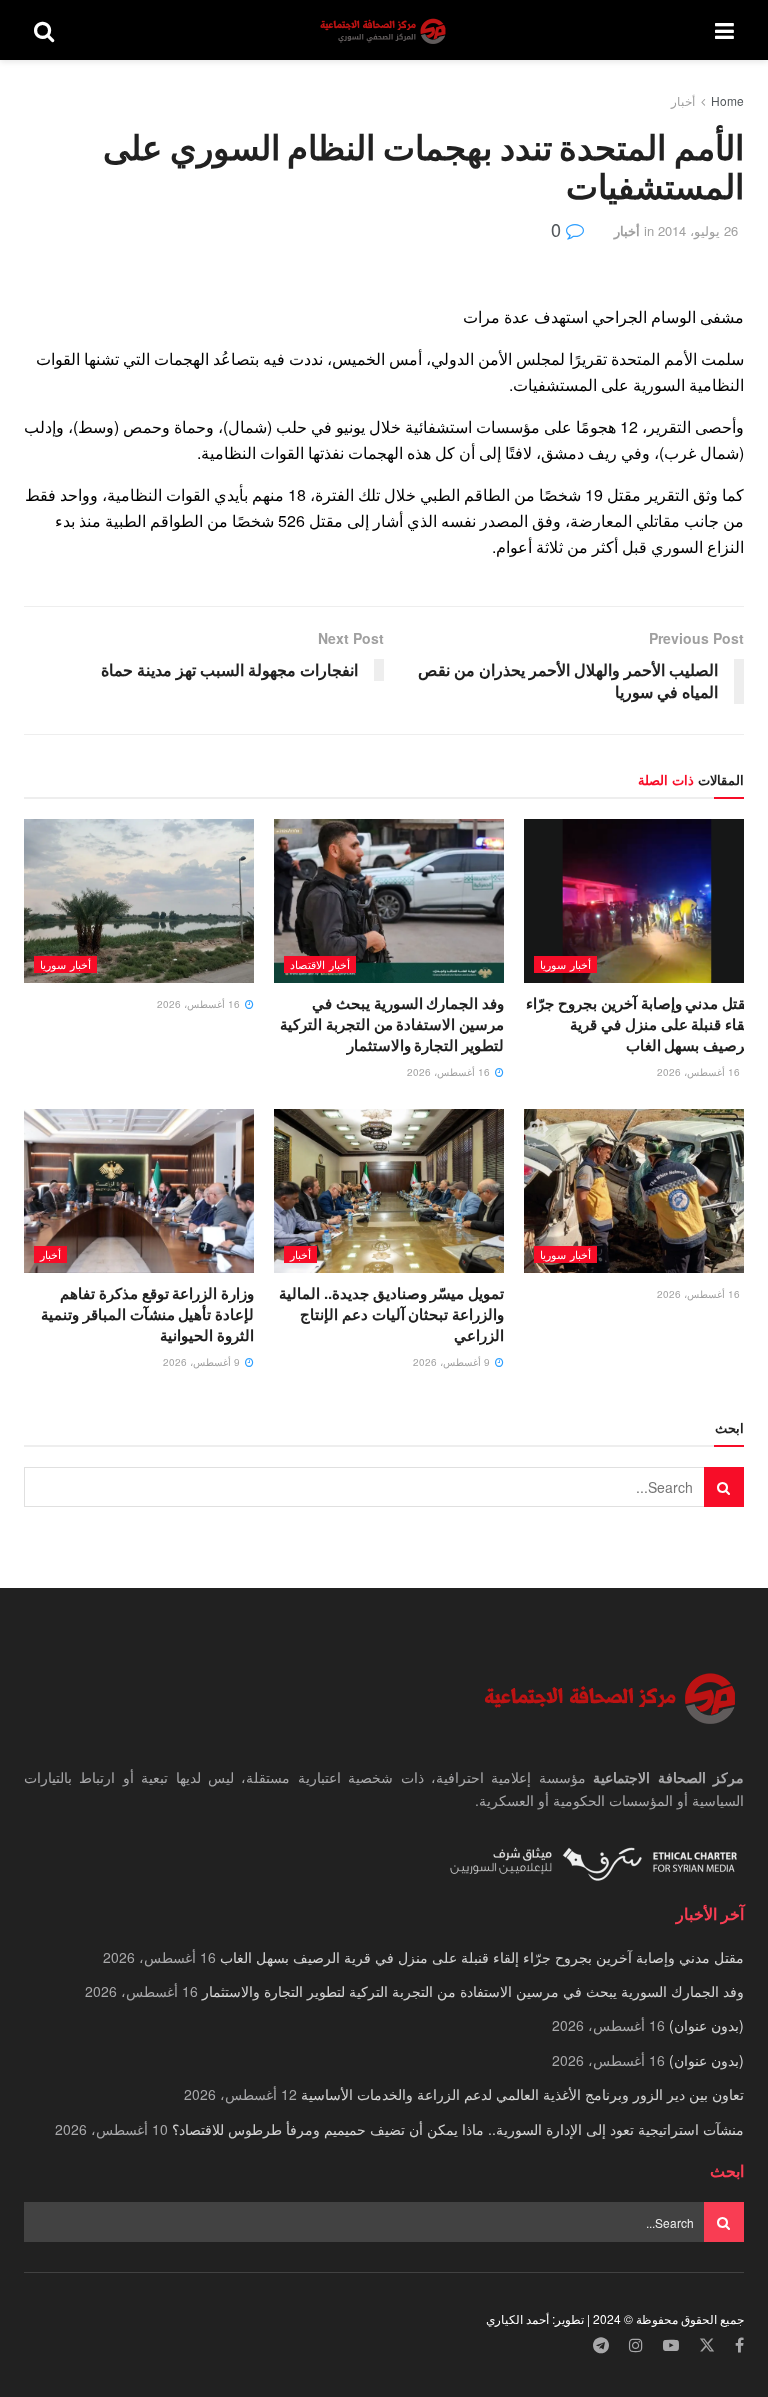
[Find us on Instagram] (636, 2345)
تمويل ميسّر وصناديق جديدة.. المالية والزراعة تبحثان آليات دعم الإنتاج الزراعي (391, 1314)
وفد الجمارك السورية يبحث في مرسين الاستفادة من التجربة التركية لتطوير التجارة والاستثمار (392, 1024)
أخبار (683, 100)
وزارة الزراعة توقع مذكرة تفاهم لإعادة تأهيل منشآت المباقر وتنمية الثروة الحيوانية (147, 1314)
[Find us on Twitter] (707, 2345)
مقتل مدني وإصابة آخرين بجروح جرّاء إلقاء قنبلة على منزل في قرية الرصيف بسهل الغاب (640, 1024)
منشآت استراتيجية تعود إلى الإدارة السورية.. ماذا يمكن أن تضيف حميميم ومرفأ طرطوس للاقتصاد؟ (458, 2129)
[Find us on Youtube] (671, 2345)
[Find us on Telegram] (601, 2345)
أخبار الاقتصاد (320, 964)
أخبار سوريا (565, 964)
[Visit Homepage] (385, 30)
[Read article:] (139, 901)
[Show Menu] (724, 30)
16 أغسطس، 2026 (700, 1072)
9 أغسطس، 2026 (453, 1362)
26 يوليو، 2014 (698, 230)
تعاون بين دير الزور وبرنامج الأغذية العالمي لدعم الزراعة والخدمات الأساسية (522, 2094)
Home (727, 100)
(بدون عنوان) (706, 2025)
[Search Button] (44, 30)
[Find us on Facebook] (739, 2345)
